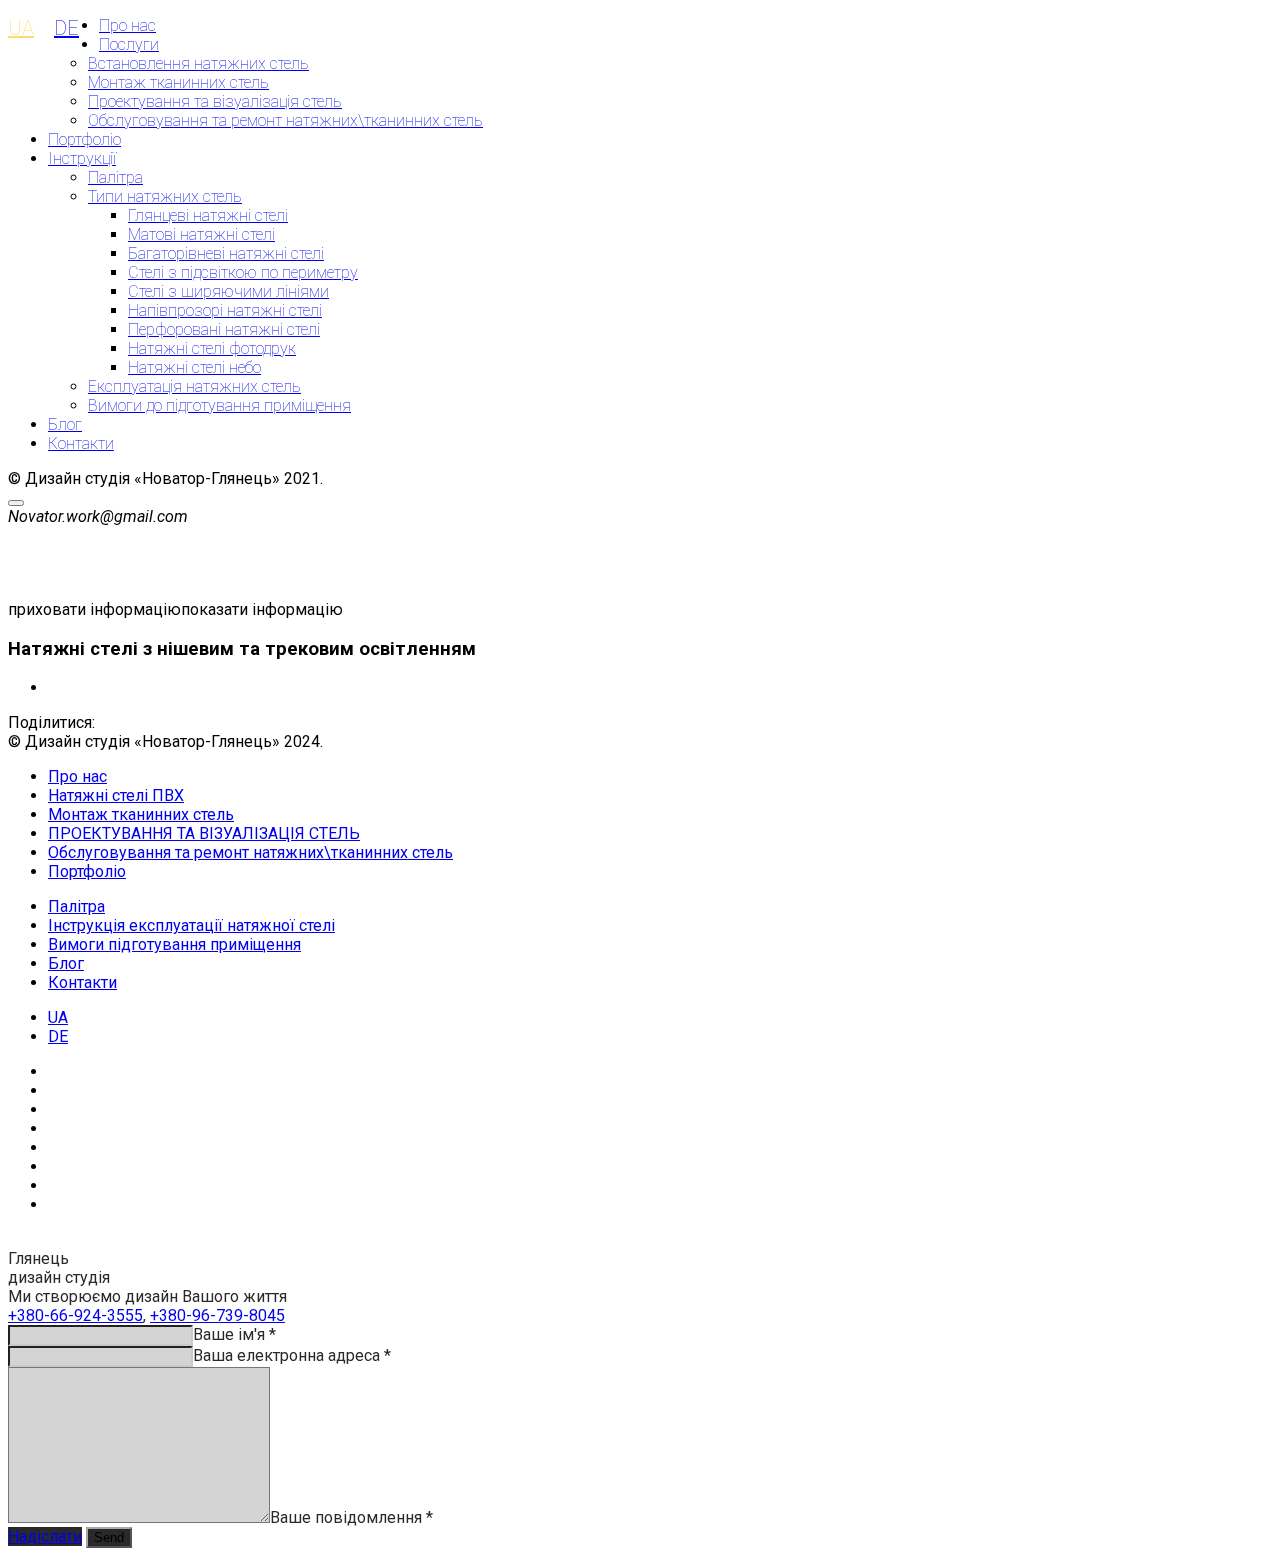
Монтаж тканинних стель (178, 82)
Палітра (115, 177)
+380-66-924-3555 (75, 1315)
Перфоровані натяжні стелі (224, 329)
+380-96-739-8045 (217, 1315)
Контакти (81, 443)
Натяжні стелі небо (194, 367)
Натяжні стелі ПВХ (116, 795)
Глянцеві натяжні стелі (208, 215)
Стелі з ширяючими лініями (228, 291)
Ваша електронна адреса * (292, 1355)
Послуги (129, 44)
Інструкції (82, 158)
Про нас (127, 25)
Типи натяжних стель (165, 196)
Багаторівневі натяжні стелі (226, 253)
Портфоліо (84, 139)
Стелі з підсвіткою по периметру (243, 272)
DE (66, 28)
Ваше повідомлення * (351, 1517)
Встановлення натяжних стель (198, 63)
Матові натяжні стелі (201, 234)
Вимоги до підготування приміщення (219, 405)
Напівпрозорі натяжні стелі (225, 310)
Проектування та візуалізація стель (215, 101)
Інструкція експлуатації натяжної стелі (191, 925)
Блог (65, 424)
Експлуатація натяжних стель (194, 386)
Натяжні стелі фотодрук (212, 348)
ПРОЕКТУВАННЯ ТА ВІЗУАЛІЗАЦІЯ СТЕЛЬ (204, 833)
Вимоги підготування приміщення (174, 944)
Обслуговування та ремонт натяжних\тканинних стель (285, 120)
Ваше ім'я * (234, 1334)
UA (21, 28)
